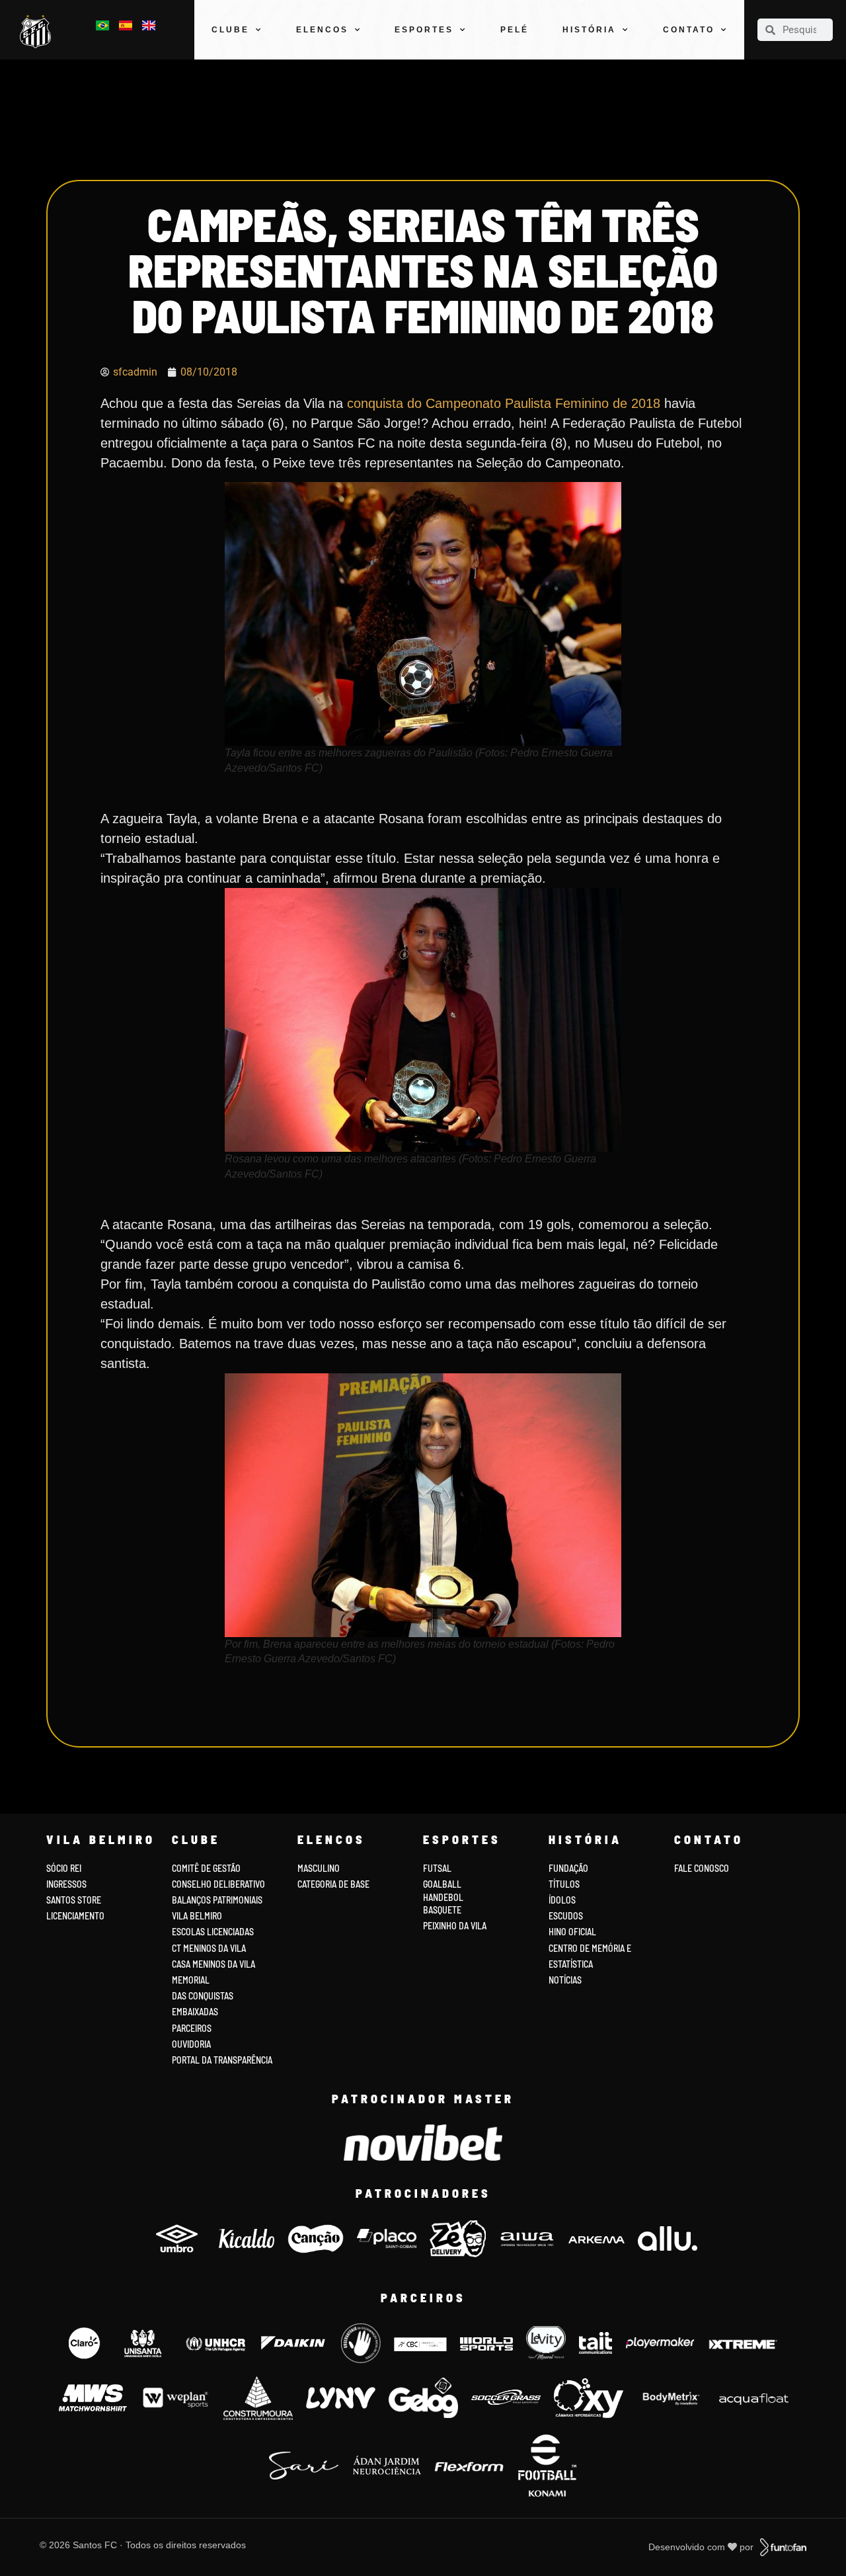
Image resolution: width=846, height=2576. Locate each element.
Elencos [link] (322, 30)
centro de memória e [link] (590, 1948)
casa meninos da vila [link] (213, 1964)
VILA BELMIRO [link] (197, 1916)
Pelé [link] (515, 30)
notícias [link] (565, 1980)
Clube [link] (230, 30)
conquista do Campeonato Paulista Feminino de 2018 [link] (504, 403)
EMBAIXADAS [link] (195, 2012)
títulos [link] (564, 1884)
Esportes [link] (424, 30)
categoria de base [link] (334, 1884)
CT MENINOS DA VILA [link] (209, 1948)
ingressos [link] (66, 1884)
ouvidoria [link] (191, 2044)
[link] (38, 32)
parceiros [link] (192, 2028)
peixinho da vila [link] (455, 1926)
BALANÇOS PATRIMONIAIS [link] (217, 1900)
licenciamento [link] (75, 1916)
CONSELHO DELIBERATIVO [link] (218, 1884)
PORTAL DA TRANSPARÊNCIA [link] (222, 2060)
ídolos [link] (562, 1900)
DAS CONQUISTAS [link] (203, 1996)
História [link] (589, 30)
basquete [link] (442, 1910)
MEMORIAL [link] (191, 1980)
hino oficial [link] (572, 1932)
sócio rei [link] (64, 1868)
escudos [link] (566, 1916)
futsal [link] (437, 1868)
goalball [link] (442, 1884)
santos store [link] (74, 1900)
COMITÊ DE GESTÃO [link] (206, 1868)
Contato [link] (689, 30)
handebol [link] (443, 1897)
